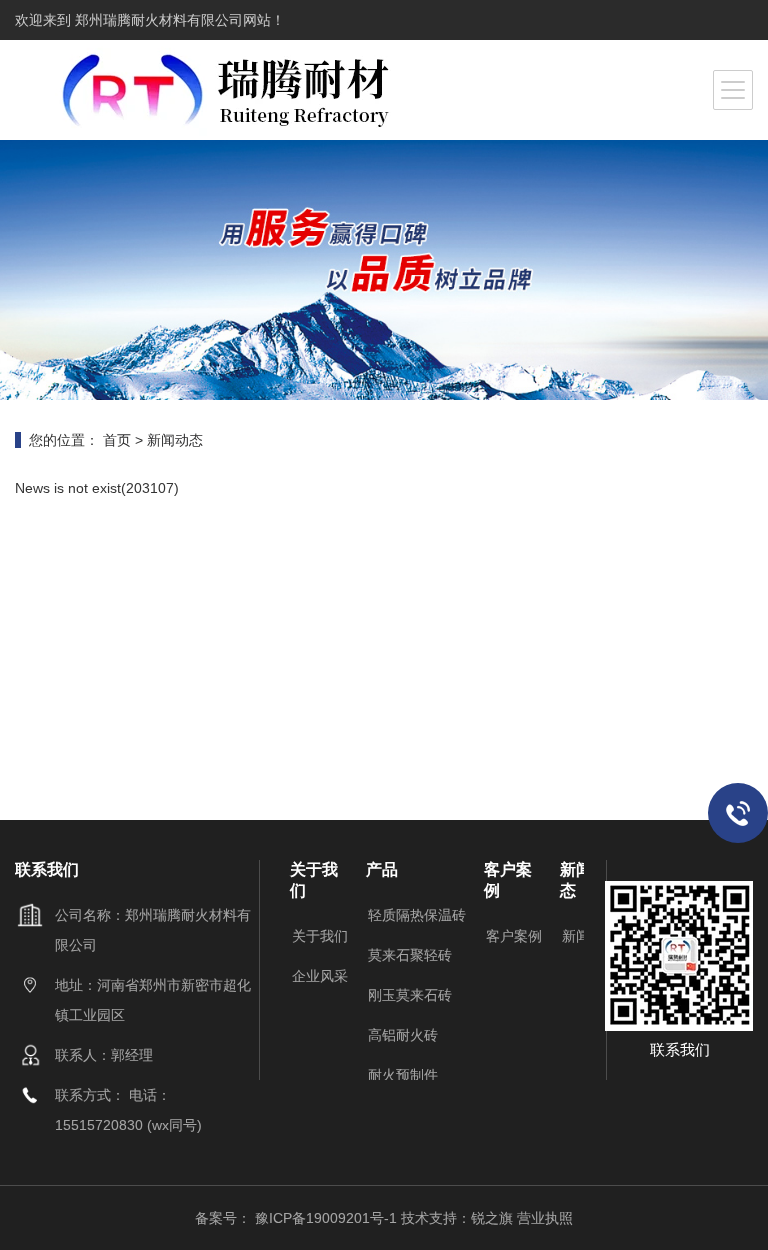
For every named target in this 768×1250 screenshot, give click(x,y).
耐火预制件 (403, 1075)
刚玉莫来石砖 (410, 995)
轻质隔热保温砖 (417, 915)
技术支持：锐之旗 (457, 1218)
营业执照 (545, 1218)
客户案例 (514, 936)
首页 (117, 440)
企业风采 (320, 976)
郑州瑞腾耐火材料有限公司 (157, 20)
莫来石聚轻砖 (410, 955)
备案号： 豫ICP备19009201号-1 (298, 1218)
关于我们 (320, 936)
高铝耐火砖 (403, 1035)
